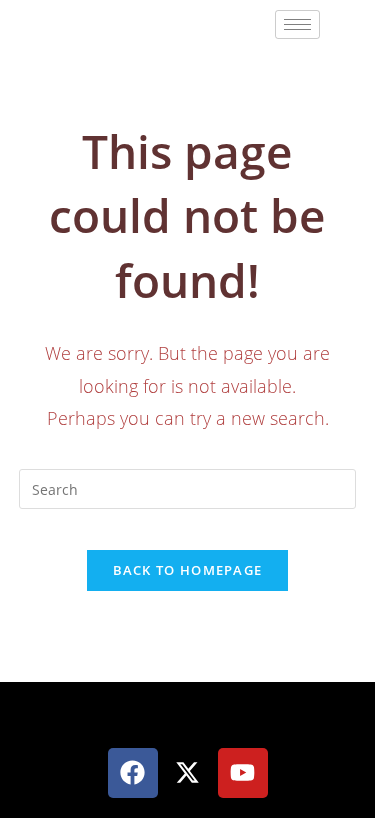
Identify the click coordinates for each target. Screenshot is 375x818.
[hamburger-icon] (297, 24)
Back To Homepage (188, 570)
